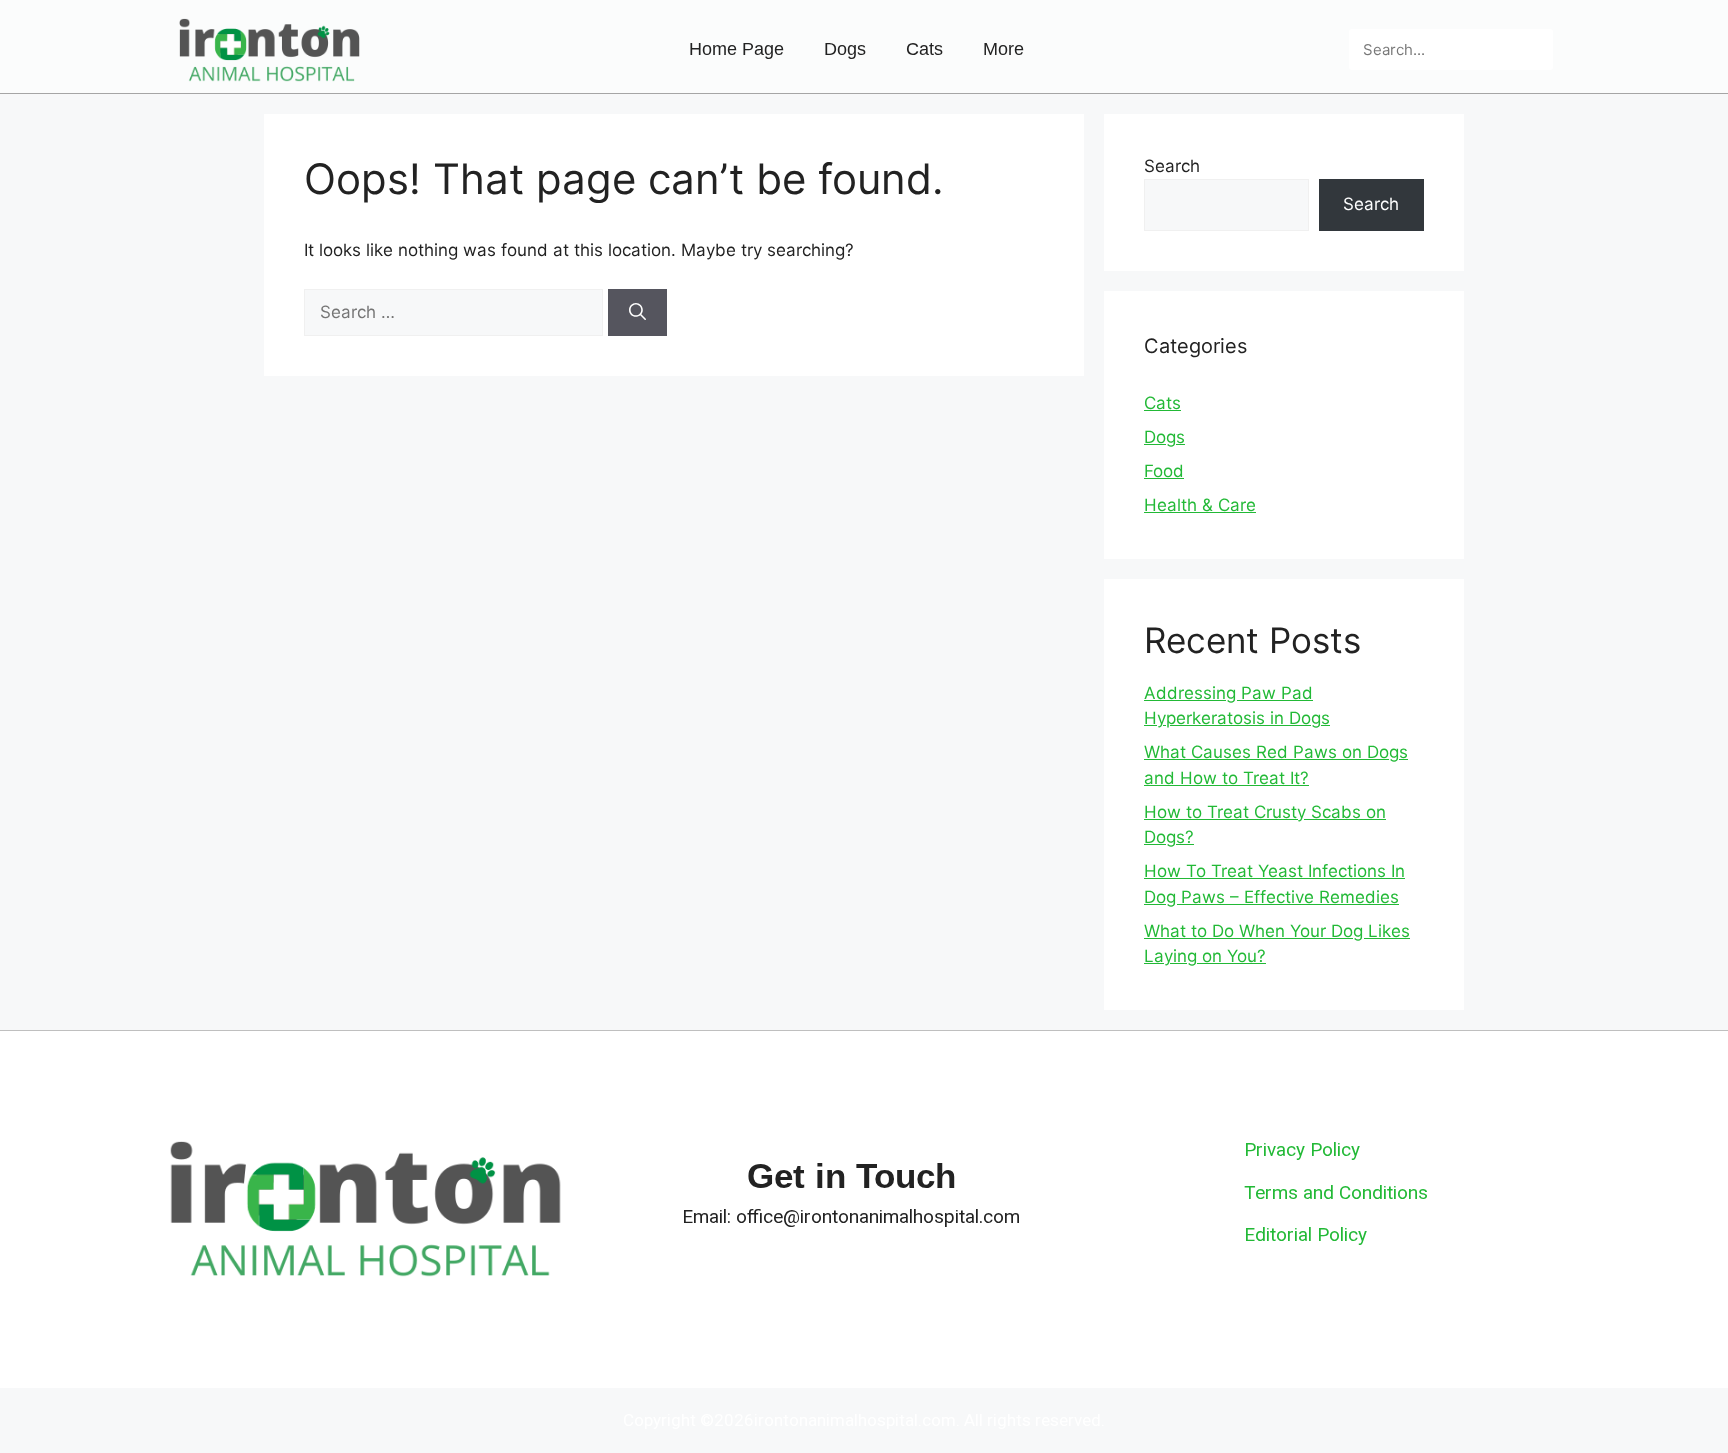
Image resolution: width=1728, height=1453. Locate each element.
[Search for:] (456, 312)
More (1003, 49)
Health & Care (1200, 505)
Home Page (736, 49)
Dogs (845, 49)
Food (1164, 471)
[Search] (1532, 49)
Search (1172, 166)
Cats (924, 49)
